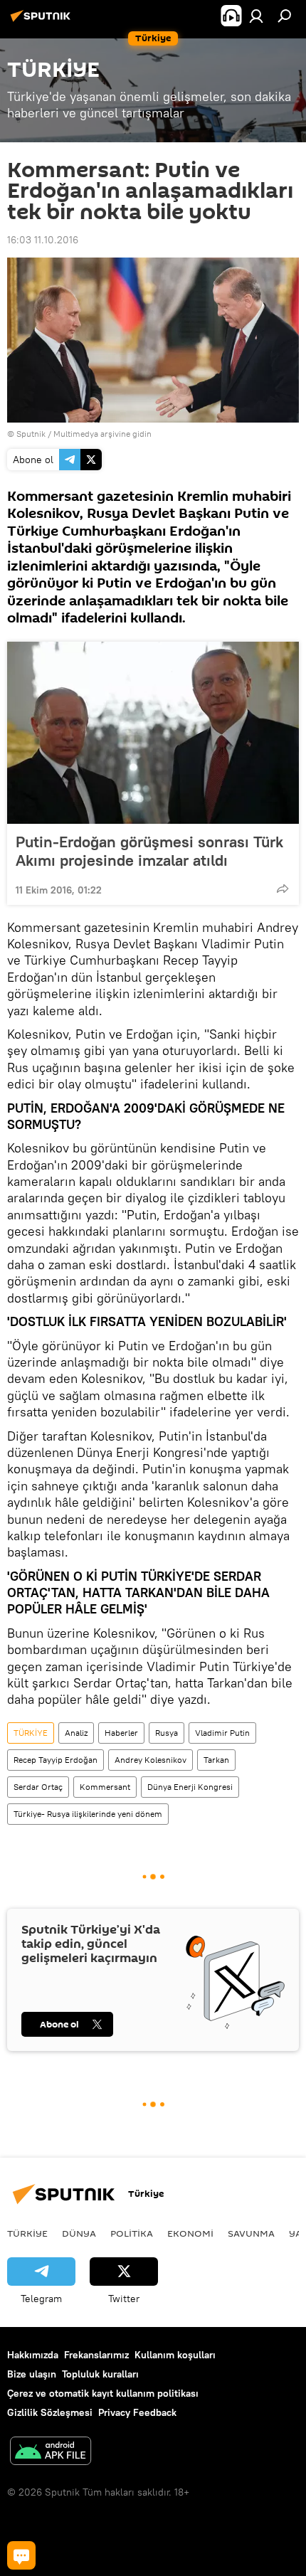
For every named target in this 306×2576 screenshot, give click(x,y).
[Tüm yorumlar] (21, 2555)
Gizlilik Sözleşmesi (50, 2412)
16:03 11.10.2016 (43, 240)
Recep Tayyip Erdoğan (56, 1760)
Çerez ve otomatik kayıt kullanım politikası (103, 2393)
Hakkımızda (33, 2355)
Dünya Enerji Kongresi (190, 1787)
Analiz (76, 1733)
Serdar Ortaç (38, 1787)
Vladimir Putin (222, 1733)
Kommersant (105, 1787)
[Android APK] (51, 2453)
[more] (283, 889)
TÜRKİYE (31, 1733)
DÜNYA (79, 2233)
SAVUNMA (251, 2233)
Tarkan (216, 1760)
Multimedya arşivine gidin (102, 434)
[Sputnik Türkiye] (43, 21)
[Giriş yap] (256, 16)
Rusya (167, 1733)
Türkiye (27, 2233)
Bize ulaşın (32, 2374)
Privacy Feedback (137, 2412)
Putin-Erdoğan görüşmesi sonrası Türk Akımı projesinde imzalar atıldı (149, 851)
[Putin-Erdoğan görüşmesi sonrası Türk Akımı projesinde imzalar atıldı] (153, 733)
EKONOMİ (190, 2233)
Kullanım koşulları (175, 2355)
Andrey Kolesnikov (151, 1760)
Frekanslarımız (96, 2355)
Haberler (121, 1733)
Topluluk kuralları (100, 2374)
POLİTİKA (132, 2233)
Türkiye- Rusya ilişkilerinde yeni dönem (88, 1814)
